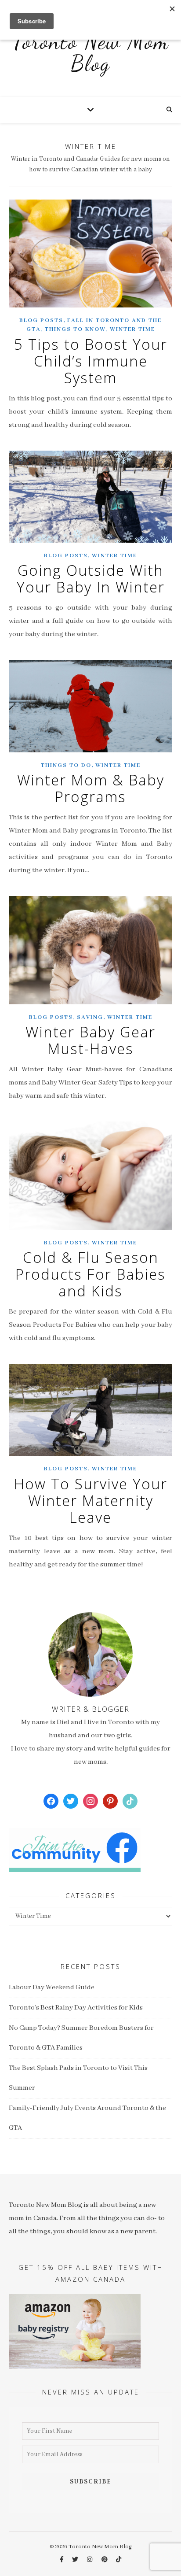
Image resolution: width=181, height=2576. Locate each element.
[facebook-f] (62, 2560)
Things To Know (75, 329)
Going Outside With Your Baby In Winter (91, 579)
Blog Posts (41, 320)
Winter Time (132, 329)
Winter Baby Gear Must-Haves (90, 1040)
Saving (90, 1017)
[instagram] (90, 2560)
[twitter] (76, 2560)
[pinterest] (105, 2560)
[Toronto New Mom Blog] (90, 57)
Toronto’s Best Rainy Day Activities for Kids (76, 2008)
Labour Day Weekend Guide (52, 1988)
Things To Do (66, 765)
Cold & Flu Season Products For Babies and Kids (90, 1274)
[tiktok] (119, 2560)
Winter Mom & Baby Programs (91, 788)
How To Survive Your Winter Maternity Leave (91, 1501)
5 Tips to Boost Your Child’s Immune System (91, 361)
